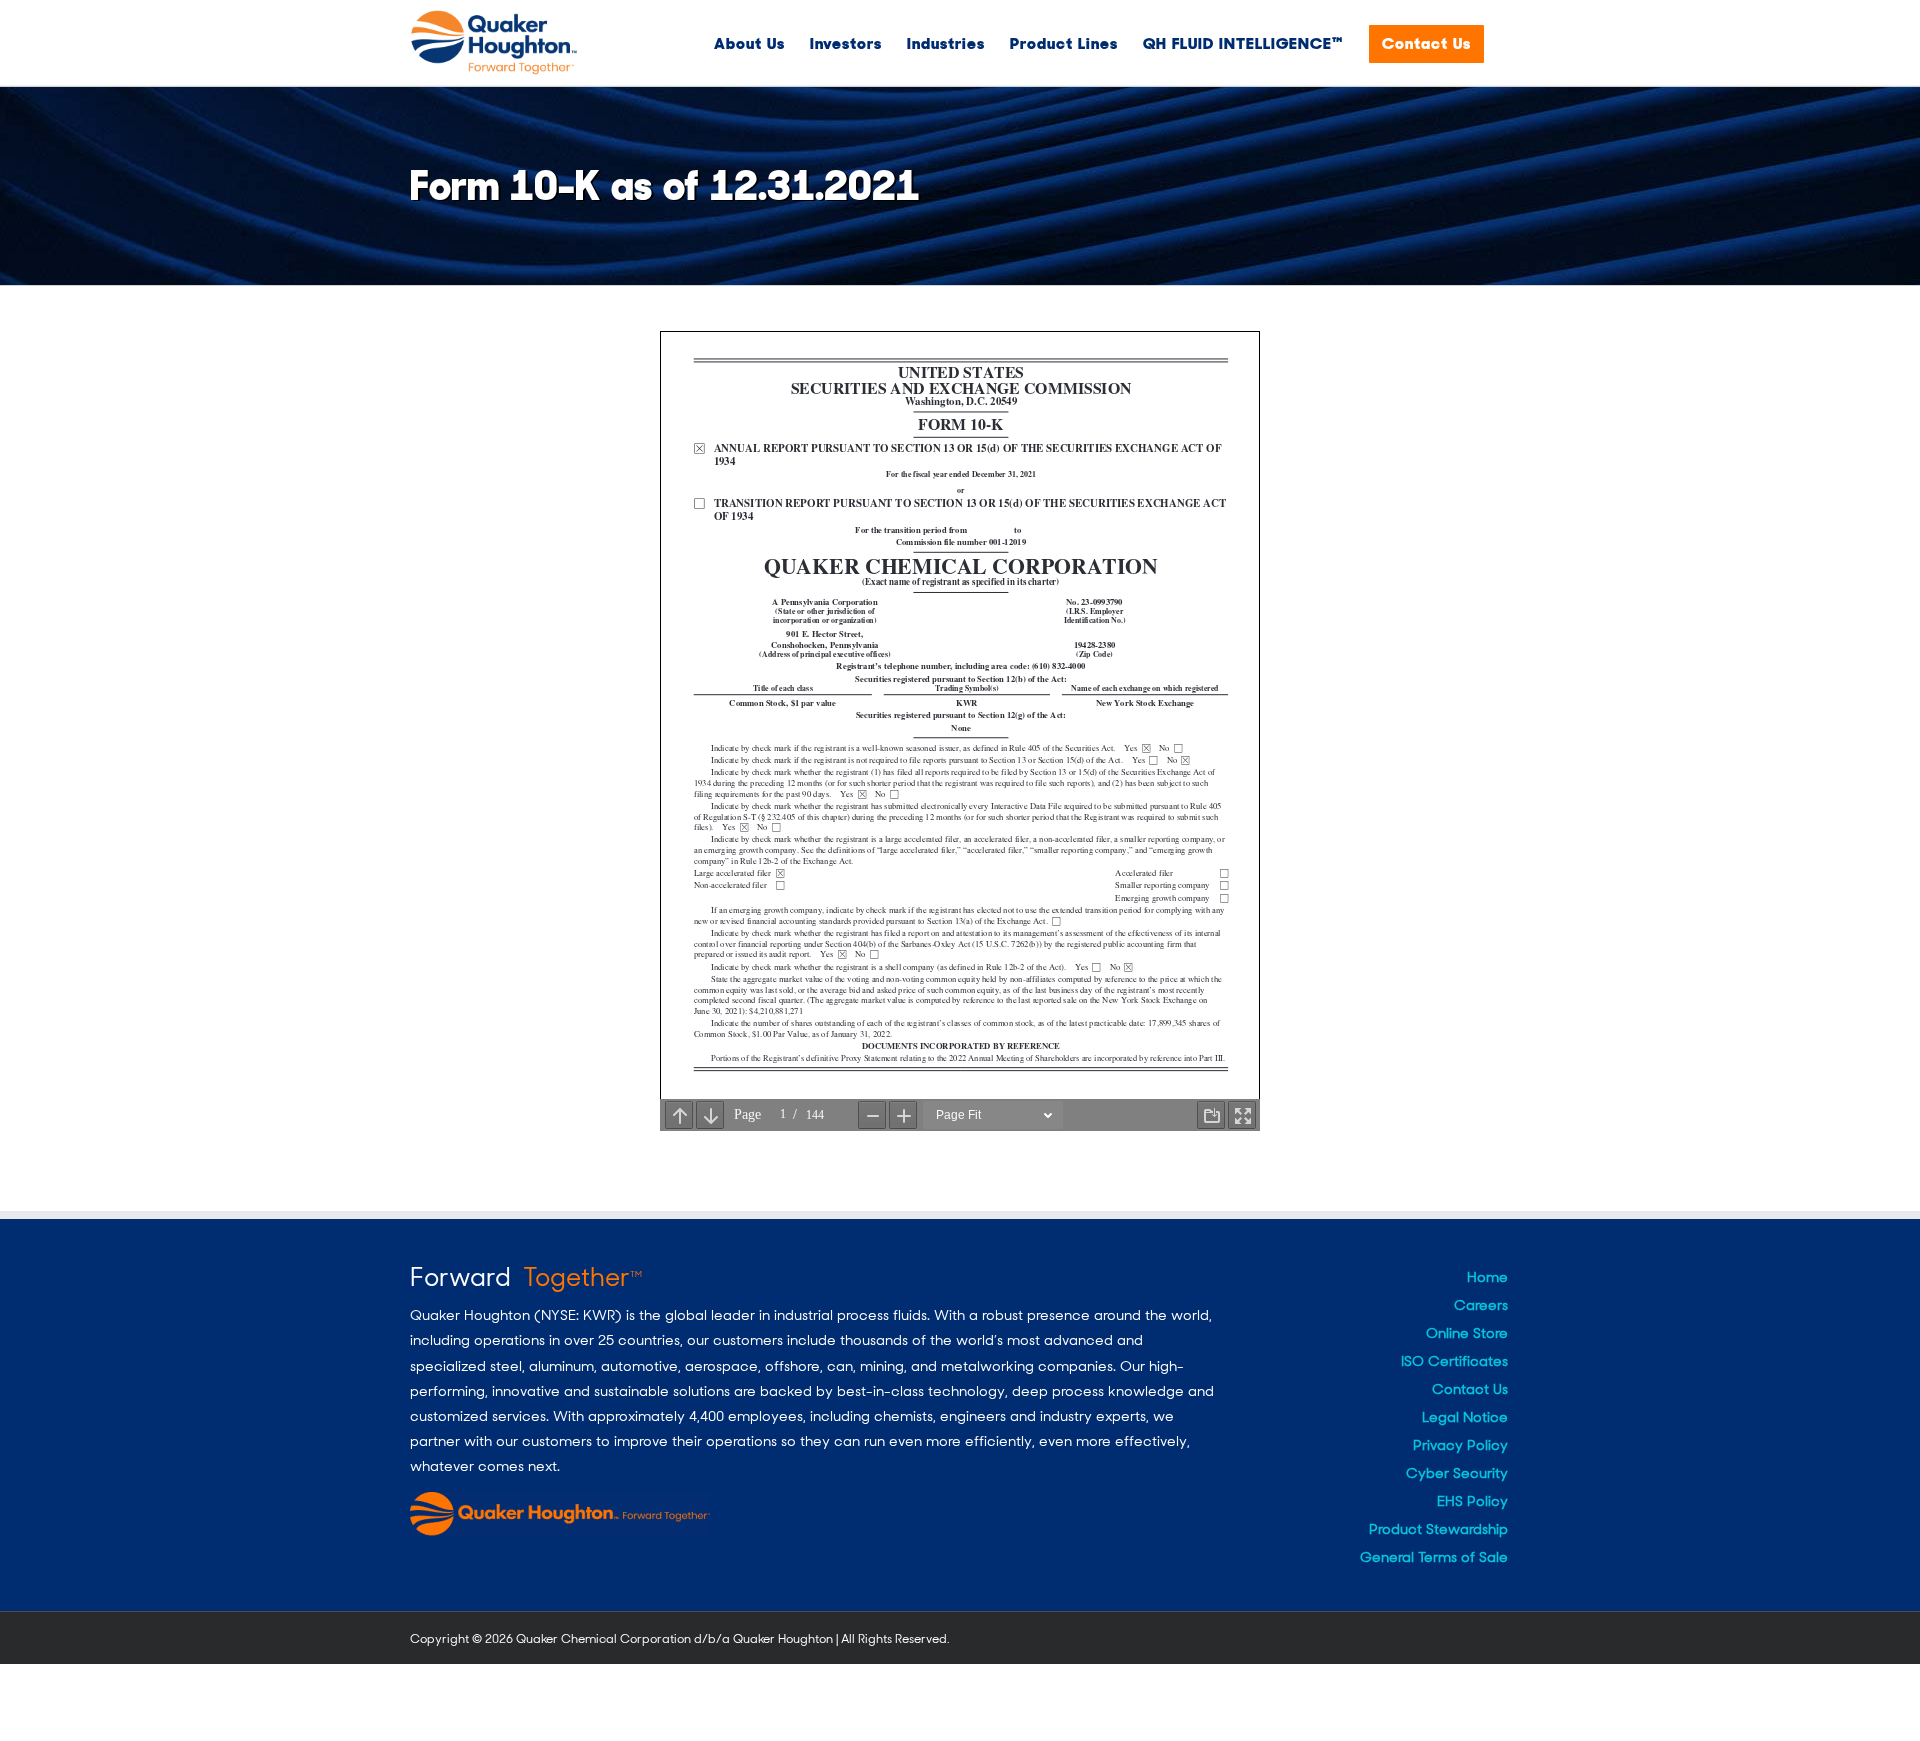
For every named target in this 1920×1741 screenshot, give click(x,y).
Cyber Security (1457, 1473)
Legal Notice (1465, 1417)
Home (1487, 1277)
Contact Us (1470, 1389)
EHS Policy (1472, 1501)
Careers (1481, 1305)
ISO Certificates (1454, 1361)
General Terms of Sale (1434, 1557)
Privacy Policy (1460, 1445)
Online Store (1467, 1333)
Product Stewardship (1438, 1529)
